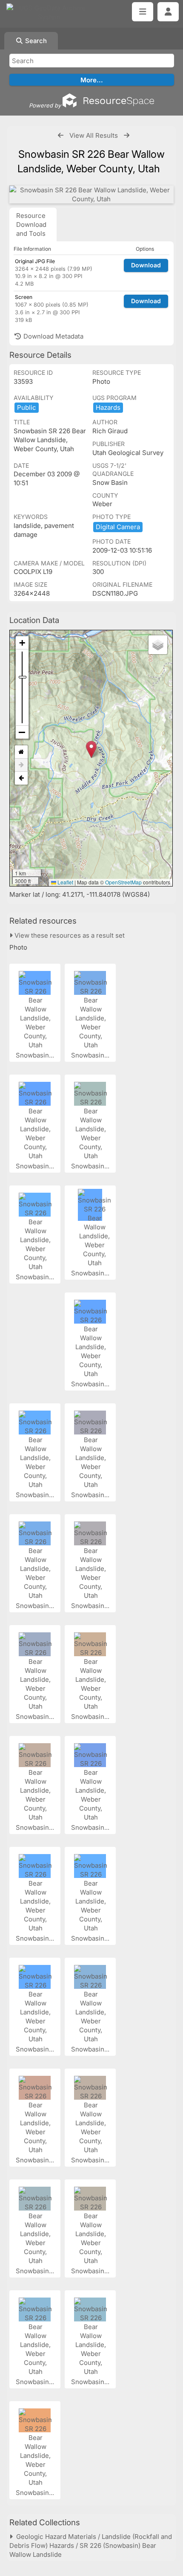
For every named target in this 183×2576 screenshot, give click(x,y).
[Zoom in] (22, 643)
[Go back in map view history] (21, 778)
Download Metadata (53, 336)
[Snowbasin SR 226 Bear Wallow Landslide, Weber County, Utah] (91, 194)
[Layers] (158, 645)
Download (146, 265)
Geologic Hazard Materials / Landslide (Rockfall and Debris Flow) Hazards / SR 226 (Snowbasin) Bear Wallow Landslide (91, 2546)
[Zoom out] (22, 732)
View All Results (94, 135)
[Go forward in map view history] (21, 765)
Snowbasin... (36, 1055)
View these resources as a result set (69, 935)
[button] (91, 749)
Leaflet (65, 882)
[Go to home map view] (21, 752)
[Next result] (127, 135)
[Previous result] (61, 135)
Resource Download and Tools (31, 225)
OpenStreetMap (123, 882)
